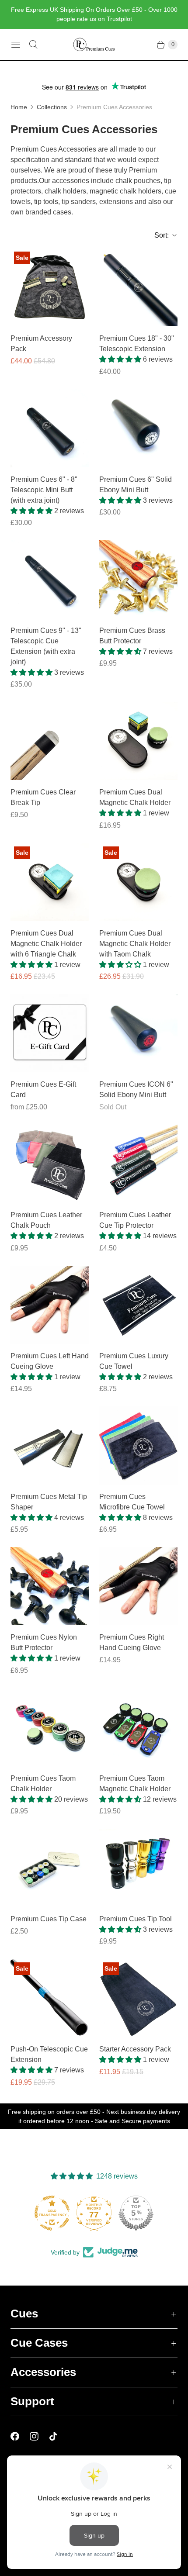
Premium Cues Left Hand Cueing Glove (50, 1361)
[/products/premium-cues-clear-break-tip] (50, 741)
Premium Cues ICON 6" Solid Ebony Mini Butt (136, 1089)
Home (19, 107)
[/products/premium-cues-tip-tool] (138, 1868)
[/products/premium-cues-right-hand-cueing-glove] (138, 1586)
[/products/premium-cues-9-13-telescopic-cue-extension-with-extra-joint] (50, 579)
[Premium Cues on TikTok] (59, 2436)
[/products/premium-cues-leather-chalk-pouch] (50, 1164)
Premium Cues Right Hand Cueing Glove (132, 1642)
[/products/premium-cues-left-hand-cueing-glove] (50, 1305)
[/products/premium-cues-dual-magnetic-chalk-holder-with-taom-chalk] (138, 882)
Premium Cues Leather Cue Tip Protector (135, 1220)
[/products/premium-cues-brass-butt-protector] (138, 579)
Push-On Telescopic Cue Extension (49, 2054)
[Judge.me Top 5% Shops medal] (94, 2213)
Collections (52, 107)
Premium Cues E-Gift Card (43, 1089)
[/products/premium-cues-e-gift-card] (50, 1033)
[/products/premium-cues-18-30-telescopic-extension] (138, 287)
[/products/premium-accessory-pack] (50, 287)
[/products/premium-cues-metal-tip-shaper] (50, 1445)
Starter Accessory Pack (135, 2049)
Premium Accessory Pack (41, 344)
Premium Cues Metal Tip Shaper (49, 1502)
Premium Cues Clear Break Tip (43, 797)
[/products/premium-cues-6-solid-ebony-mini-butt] (138, 428)
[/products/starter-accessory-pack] (138, 1998)
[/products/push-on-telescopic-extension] (50, 1998)
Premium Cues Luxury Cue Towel (134, 1361)
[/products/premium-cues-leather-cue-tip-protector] (138, 1164)
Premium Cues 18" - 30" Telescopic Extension (137, 344)
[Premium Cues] (94, 45)
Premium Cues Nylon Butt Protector (44, 1642)
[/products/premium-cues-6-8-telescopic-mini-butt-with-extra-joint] (50, 428)
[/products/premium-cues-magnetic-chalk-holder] (138, 1727)
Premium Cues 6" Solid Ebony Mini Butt (136, 485)
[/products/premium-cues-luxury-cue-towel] (138, 1305)
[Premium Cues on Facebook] (20, 2436)
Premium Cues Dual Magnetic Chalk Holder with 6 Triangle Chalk (46, 944)
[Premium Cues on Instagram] (39, 2436)
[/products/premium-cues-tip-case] (50, 1868)
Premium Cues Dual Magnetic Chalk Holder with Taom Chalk (135, 944)
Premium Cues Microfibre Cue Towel (132, 1502)
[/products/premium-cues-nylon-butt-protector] (50, 1586)
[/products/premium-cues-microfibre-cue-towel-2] (138, 1445)
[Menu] (16, 45)
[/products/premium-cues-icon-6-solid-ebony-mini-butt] (138, 1033)
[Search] (33, 45)
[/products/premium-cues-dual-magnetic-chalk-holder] (138, 741)
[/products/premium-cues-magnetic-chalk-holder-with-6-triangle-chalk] (50, 882)
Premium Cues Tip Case (49, 1919)
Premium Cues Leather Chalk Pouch (46, 1220)
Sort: (159, 235)
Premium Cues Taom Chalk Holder (43, 1784)
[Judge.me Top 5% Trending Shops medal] (136, 2213)
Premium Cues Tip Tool (136, 1919)
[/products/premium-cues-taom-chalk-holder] (50, 1727)
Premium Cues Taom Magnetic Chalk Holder (135, 1784)
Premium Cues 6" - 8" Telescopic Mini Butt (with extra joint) (44, 490)
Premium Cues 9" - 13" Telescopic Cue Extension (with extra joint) (46, 646)
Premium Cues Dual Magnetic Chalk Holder (135, 797)
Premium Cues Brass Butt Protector (132, 636)
